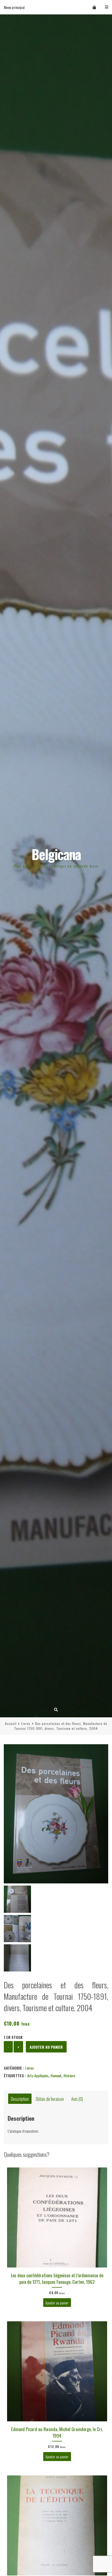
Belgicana (56, 854)
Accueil (11, 1723)
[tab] (20, 2099)
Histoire (69, 2075)
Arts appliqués (38, 2075)
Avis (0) (77, 2099)
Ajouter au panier (46, 2047)
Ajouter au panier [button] (57, 2303)
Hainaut (56, 2075)
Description (20, 2099)
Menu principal (14, 7)
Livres (26, 1723)
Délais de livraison (50, 2099)
